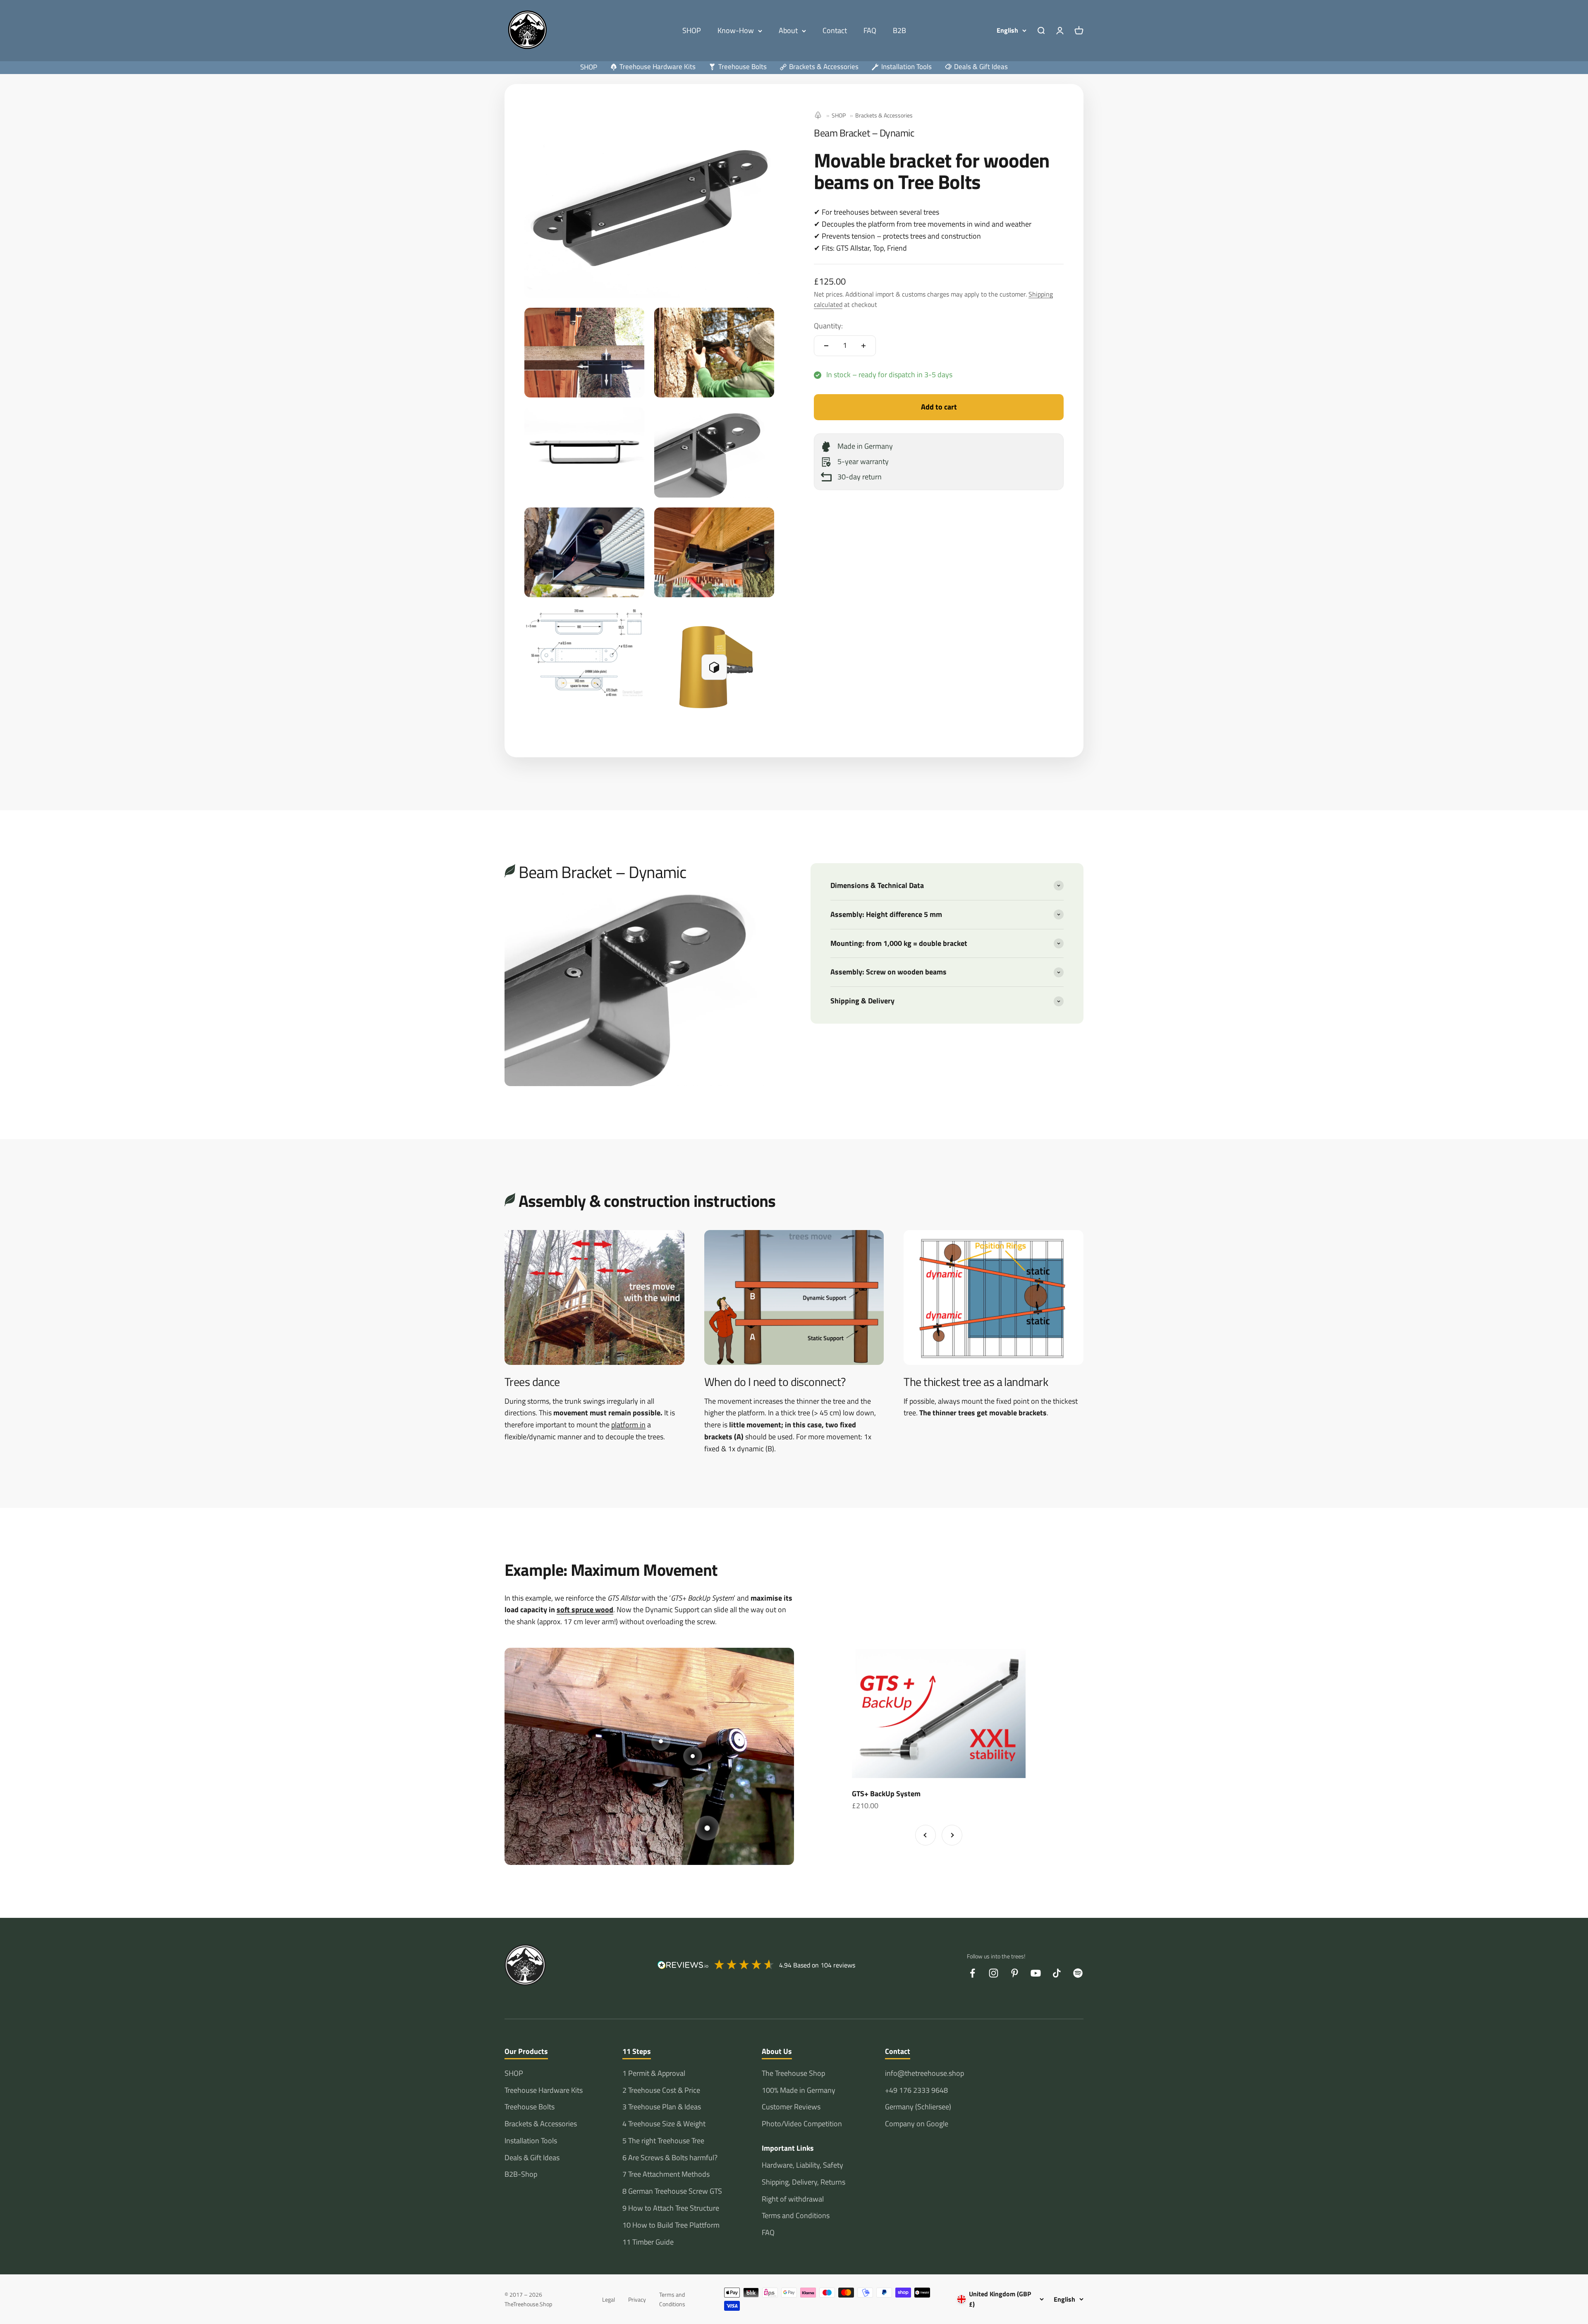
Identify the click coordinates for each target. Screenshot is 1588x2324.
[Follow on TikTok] (1057, 1973)
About (788, 30)
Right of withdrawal (793, 2199)
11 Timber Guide (648, 2242)
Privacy (637, 2299)
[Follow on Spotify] (1078, 1973)
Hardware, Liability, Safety (802, 2165)
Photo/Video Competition (802, 2124)
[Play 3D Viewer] (714, 667)
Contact (835, 30)
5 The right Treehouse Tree (663, 2141)
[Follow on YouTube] (1036, 1973)
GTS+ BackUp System (886, 1794)
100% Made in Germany (799, 2090)
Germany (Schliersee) (918, 2107)
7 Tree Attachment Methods (666, 2174)
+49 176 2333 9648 (916, 2090)
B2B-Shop (521, 2174)
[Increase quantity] (863, 346)
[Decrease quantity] (826, 346)
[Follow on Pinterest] (1015, 1973)
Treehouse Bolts (530, 2107)
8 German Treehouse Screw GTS (672, 2191)
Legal (609, 2299)
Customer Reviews (791, 2107)
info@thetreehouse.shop (924, 2073)
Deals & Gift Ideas (532, 2158)
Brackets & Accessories (884, 115)
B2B (899, 30)
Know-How (736, 30)
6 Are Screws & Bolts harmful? (670, 2158)
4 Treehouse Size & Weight (664, 2124)
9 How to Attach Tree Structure (671, 2208)
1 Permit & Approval (654, 2073)
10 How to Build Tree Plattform (671, 2225)
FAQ (870, 30)
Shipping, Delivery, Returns (804, 2182)
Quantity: (828, 326)
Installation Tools (531, 2141)
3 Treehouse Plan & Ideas (662, 2107)
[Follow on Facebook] (972, 1973)
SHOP (692, 30)
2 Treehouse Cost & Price (661, 2090)
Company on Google (917, 2124)
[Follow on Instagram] (994, 1973)
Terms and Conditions (796, 2215)
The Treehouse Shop (793, 2073)
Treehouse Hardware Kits (544, 2090)
